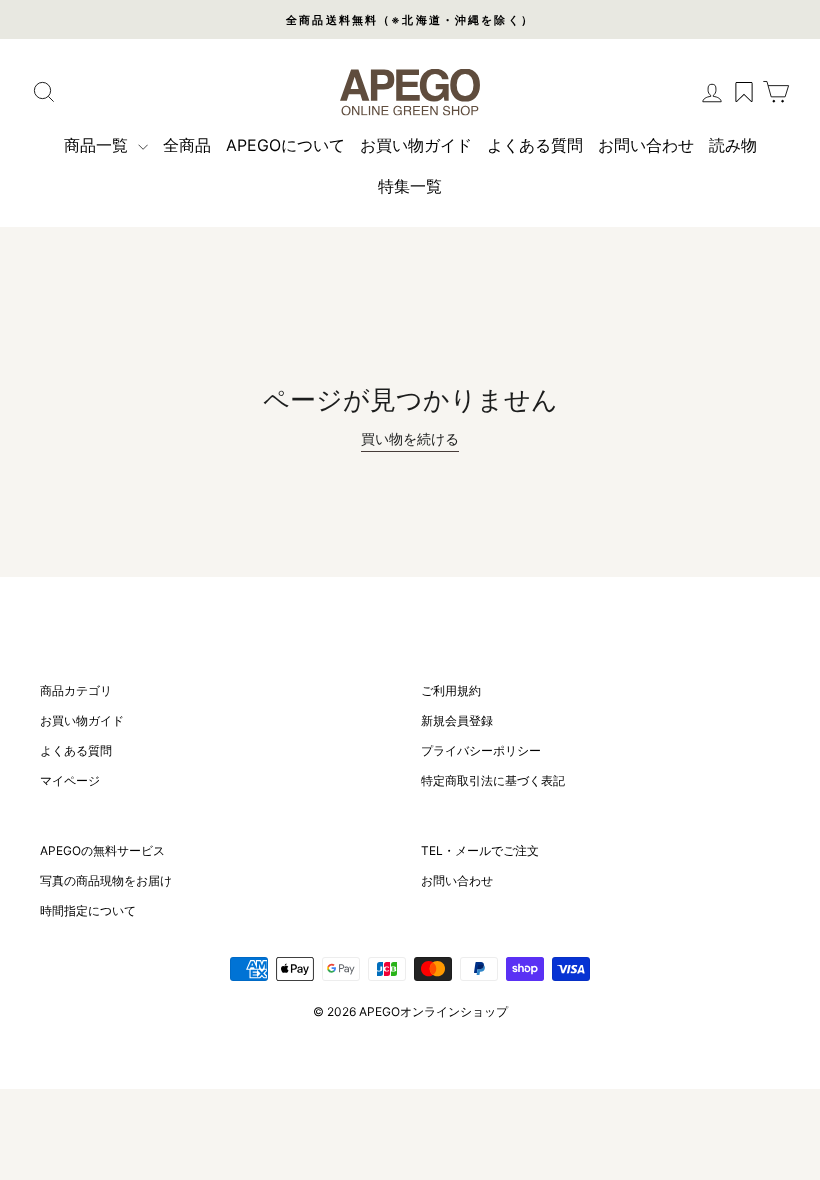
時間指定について (88, 910)
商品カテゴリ (76, 690)
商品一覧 (98, 145)
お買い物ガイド (416, 145)
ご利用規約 (451, 690)
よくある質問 (535, 145)
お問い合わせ (646, 145)
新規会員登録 (457, 720)
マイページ (70, 780)
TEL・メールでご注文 (480, 850)
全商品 (187, 145)
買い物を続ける (410, 438)
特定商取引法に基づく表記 (493, 780)
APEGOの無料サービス (102, 850)
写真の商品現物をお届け (106, 880)
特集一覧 (410, 186)
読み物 (733, 145)
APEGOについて (285, 145)
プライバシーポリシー (481, 750)
